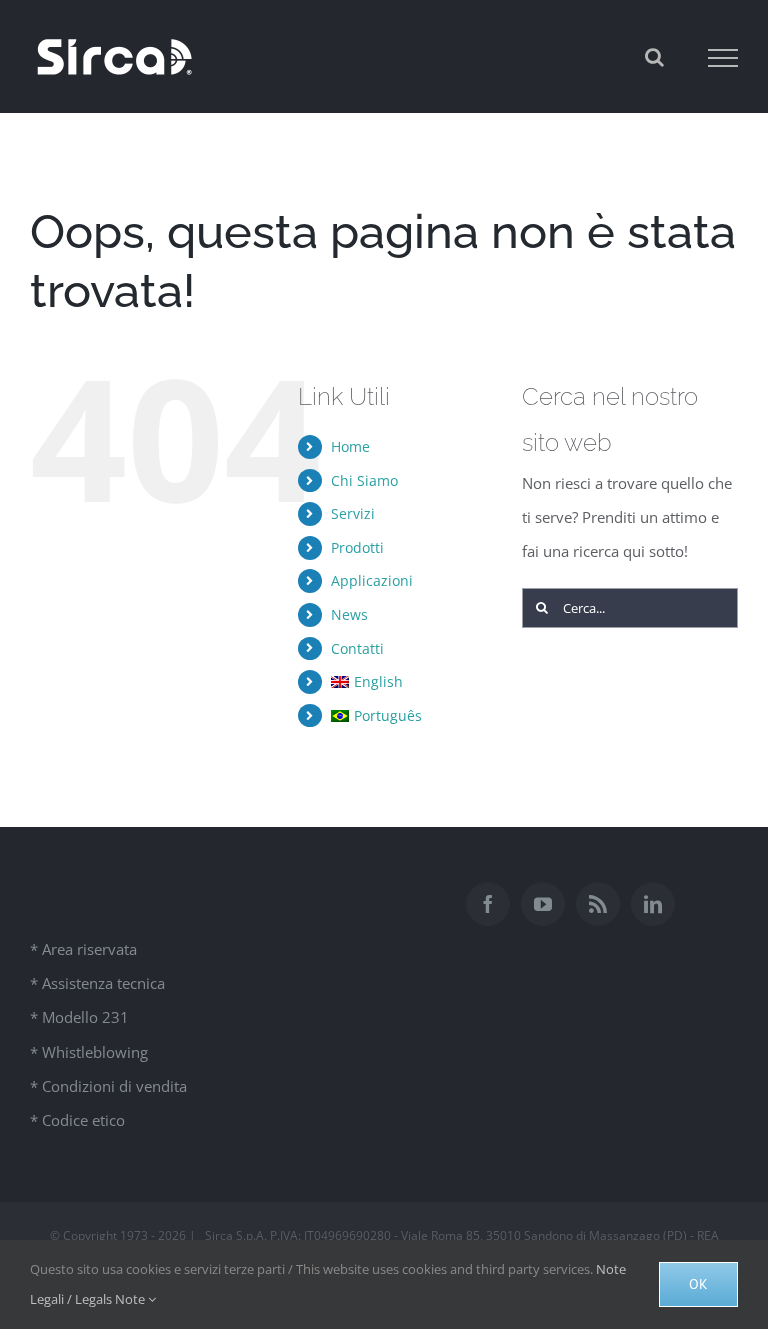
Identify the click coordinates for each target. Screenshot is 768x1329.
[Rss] (598, 904)
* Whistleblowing (89, 1052)
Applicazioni (372, 580)
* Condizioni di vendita (108, 1086)
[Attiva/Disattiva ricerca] (654, 57)
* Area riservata (83, 949)
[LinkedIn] (653, 904)
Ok (698, 1284)
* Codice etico (77, 1120)
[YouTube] (543, 904)
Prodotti (357, 547)
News (349, 614)
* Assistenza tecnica (97, 983)
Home (350, 446)
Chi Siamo (364, 480)
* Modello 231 (79, 1017)
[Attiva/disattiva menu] (723, 58)
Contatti (357, 648)
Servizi (353, 513)
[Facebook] (488, 904)
